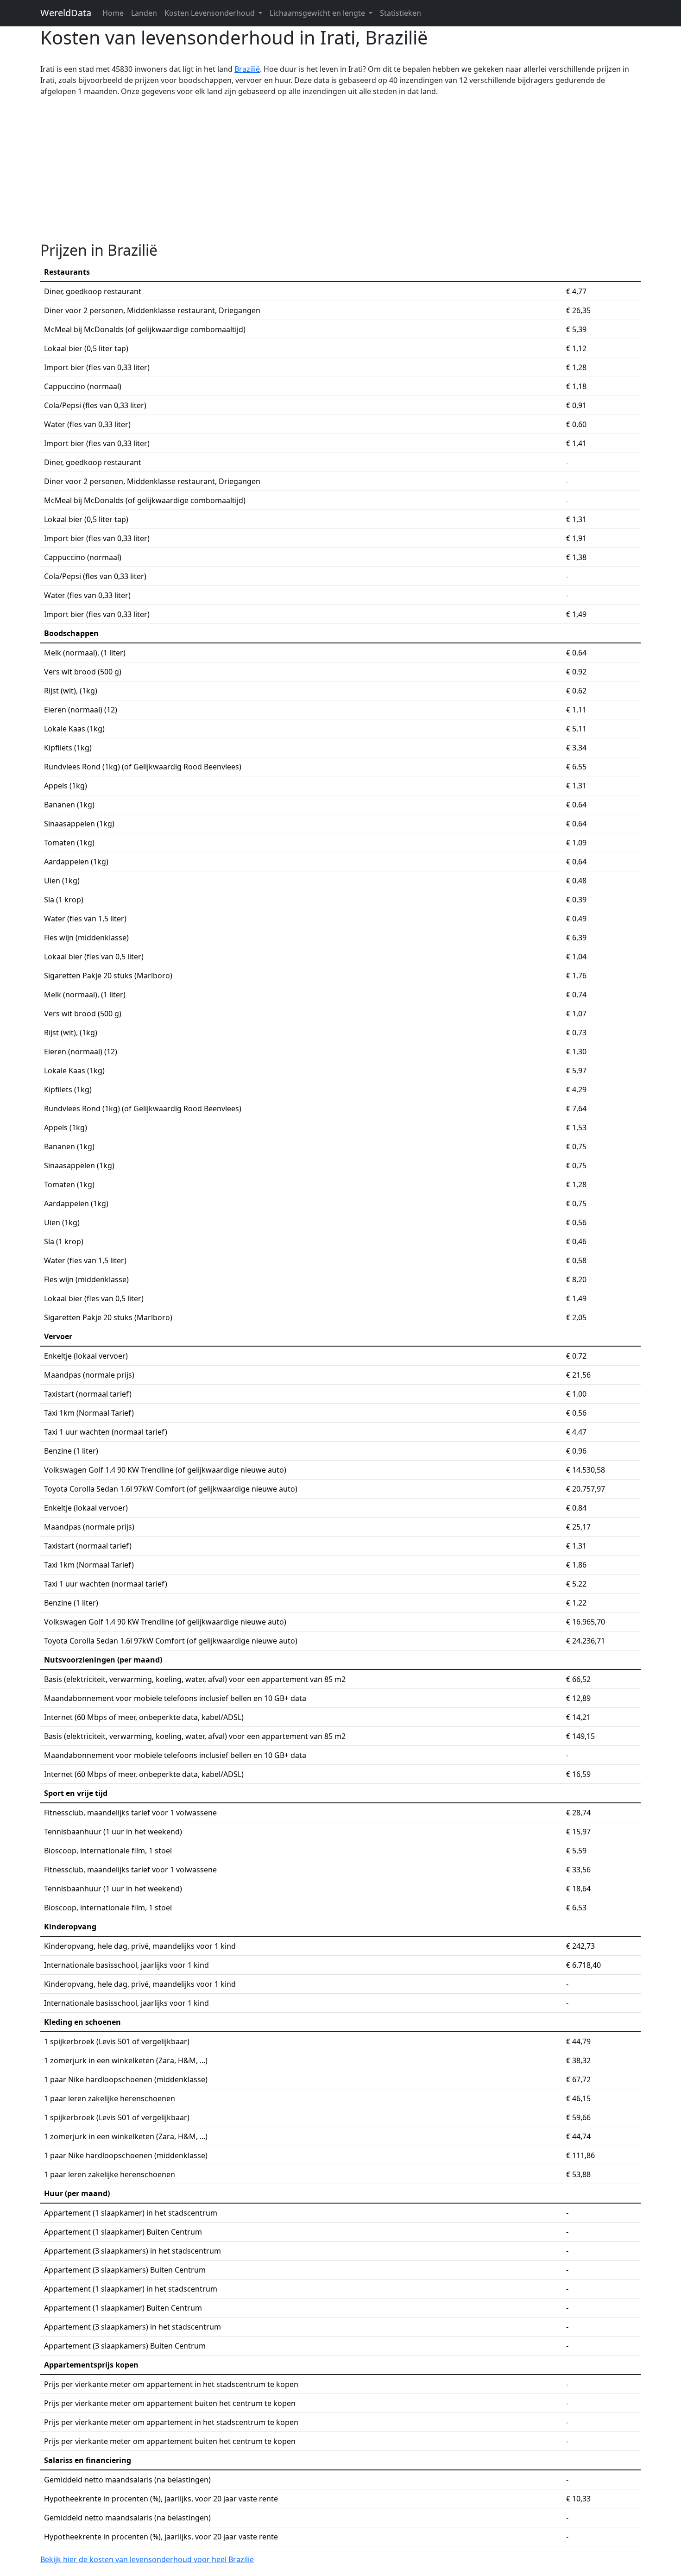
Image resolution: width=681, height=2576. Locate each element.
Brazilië (247, 69)
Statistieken (400, 13)
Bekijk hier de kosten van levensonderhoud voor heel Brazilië (147, 2559)
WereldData (66, 13)
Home (113, 13)
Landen (144, 13)
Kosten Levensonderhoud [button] (211, 13)
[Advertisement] (340, 169)
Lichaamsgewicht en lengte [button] (318, 13)
